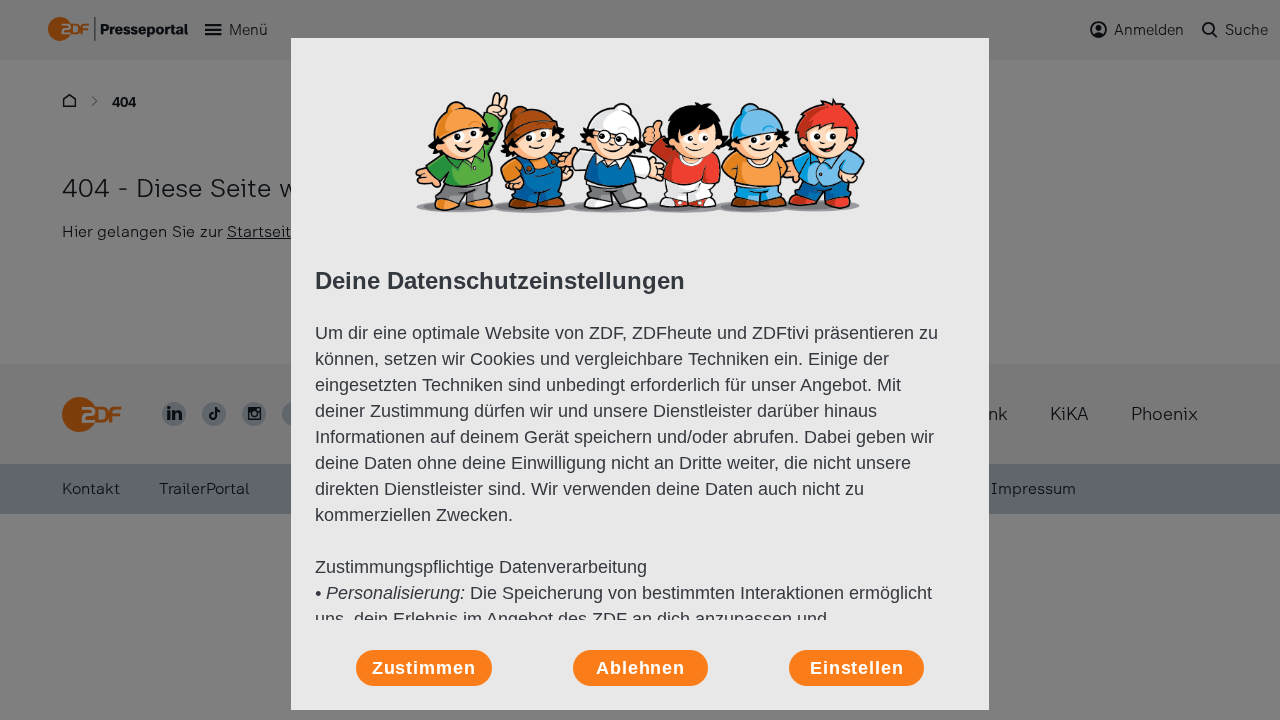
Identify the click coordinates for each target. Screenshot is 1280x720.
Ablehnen (640, 668)
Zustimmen (424, 668)
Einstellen (857, 668)
